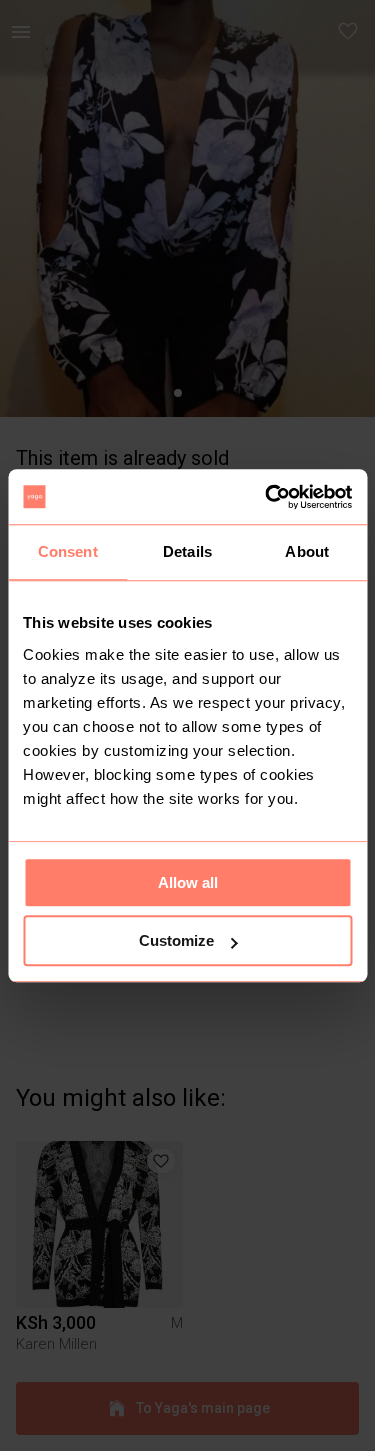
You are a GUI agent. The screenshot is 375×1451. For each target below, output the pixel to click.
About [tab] (307, 551)
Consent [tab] (68, 551)
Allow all (188, 882)
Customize (176, 940)
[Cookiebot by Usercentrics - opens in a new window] (267, 497)
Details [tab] (187, 551)
